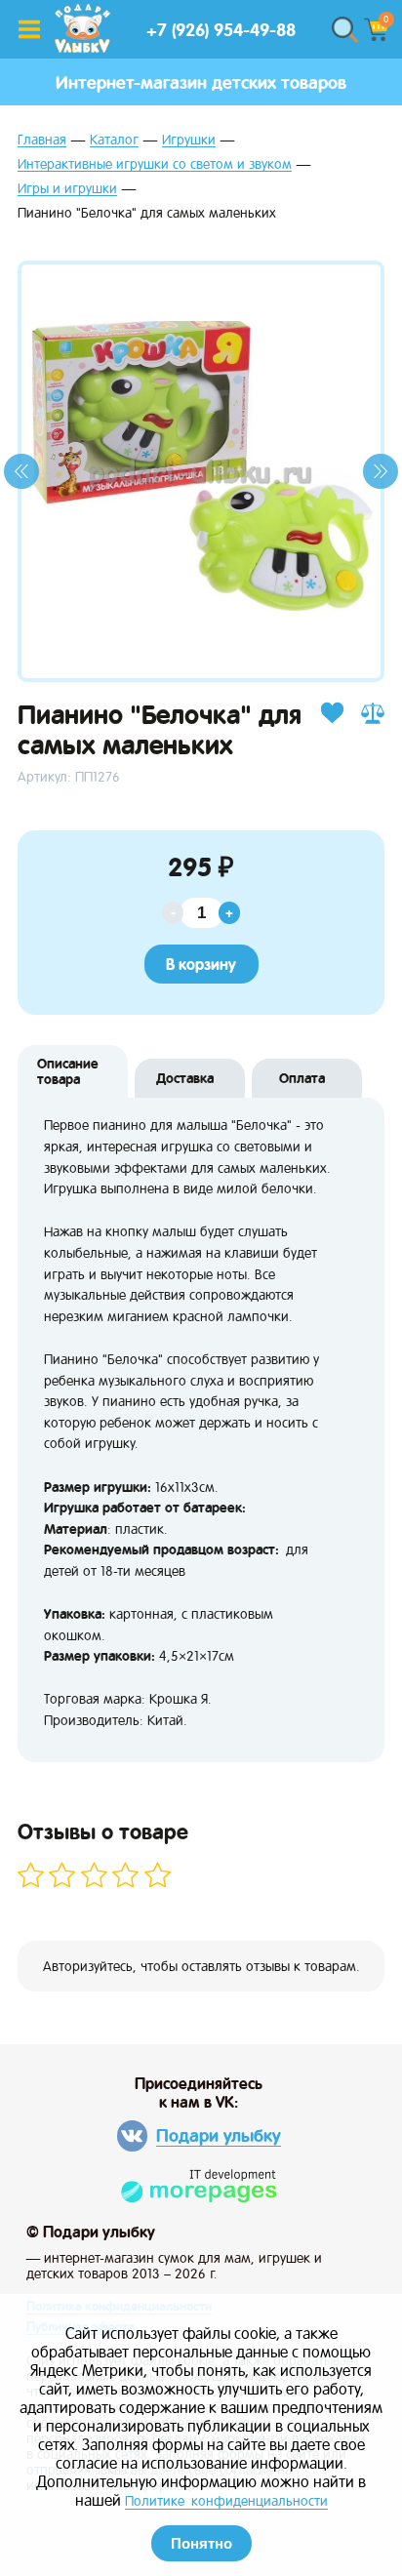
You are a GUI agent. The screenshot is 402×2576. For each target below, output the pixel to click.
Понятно (201, 2543)
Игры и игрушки (67, 189)
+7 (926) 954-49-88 (221, 30)
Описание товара (68, 1071)
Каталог (114, 140)
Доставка (185, 1078)
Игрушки (189, 140)
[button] (21, 471)
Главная (42, 140)
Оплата (302, 1078)
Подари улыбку (219, 2135)
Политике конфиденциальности (226, 2501)
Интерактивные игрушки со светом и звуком (155, 164)
